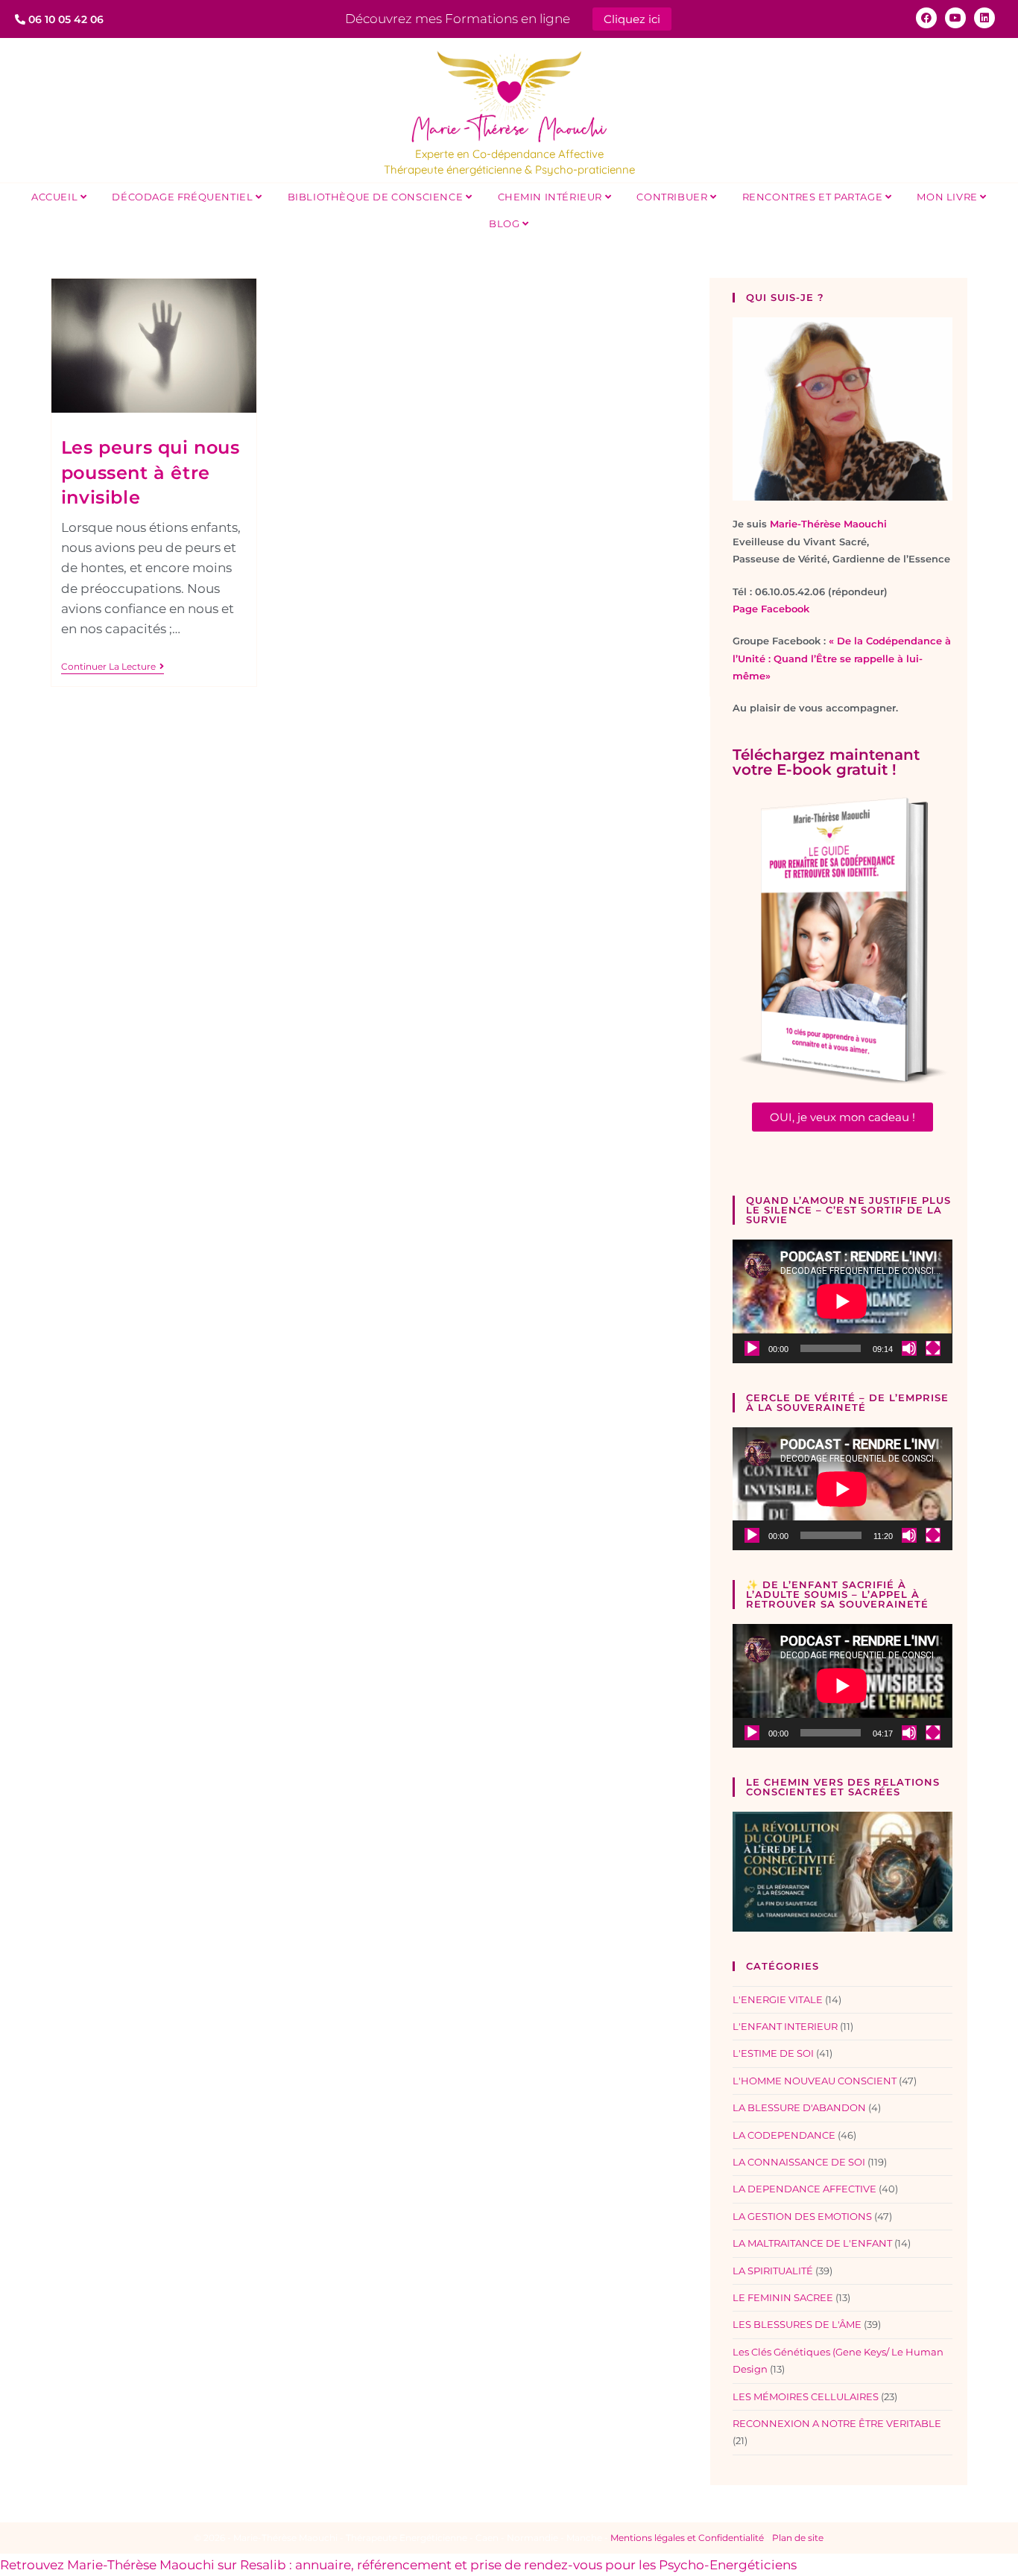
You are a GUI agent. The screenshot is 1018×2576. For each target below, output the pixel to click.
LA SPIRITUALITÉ (773, 2271)
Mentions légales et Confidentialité (687, 2538)
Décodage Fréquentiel (184, 197)
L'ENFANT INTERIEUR (785, 2026)
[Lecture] (752, 1348)
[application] (842, 1301)
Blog (506, 223)
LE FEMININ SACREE (783, 2297)
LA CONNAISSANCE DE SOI (799, 2162)
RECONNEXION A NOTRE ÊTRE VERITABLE (837, 2423)
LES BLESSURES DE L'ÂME (797, 2324)
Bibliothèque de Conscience (377, 197)
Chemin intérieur (551, 197)
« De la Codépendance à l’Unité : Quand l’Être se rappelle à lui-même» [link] (842, 658)
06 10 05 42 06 (64, 19)
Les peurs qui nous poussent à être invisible (151, 472)
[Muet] (909, 1348)
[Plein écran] (933, 1348)
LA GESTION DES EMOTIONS (802, 2216)
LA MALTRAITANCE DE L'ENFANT (812, 2243)
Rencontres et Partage (814, 197)
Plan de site (798, 2538)
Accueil (56, 197)
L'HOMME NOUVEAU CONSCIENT (815, 2081)
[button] (842, 1117)
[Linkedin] (984, 18)
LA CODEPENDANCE (784, 2135)
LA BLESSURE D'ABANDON (799, 2107)
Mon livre (948, 197)
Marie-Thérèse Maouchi (828, 524)
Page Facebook (771, 609)
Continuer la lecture (113, 667)
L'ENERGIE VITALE (778, 1999)
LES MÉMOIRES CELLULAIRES (806, 2396)
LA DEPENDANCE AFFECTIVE (804, 2189)
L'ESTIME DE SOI (773, 2053)
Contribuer (673, 197)
